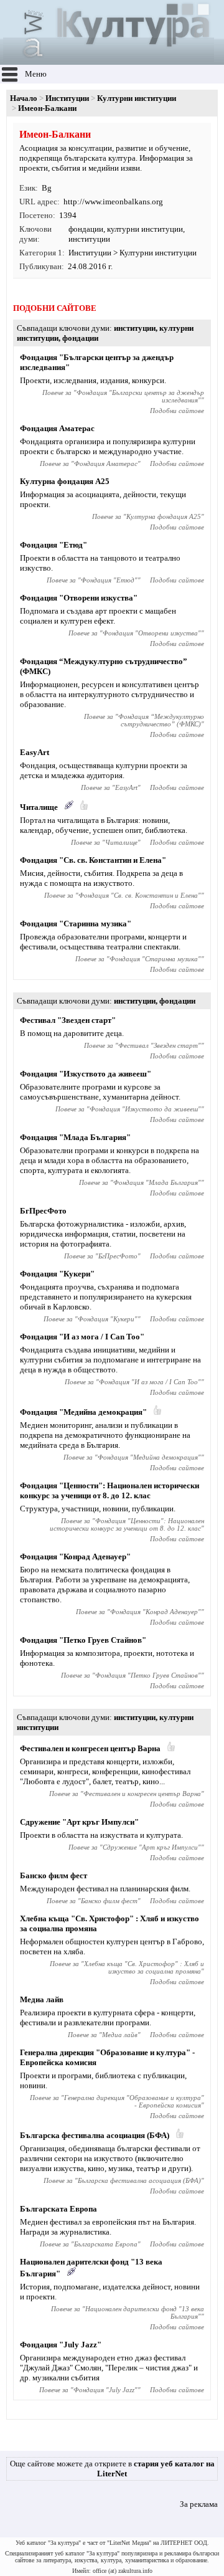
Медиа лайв (42, 1999)
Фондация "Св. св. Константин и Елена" (93, 860)
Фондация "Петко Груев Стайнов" (83, 1640)
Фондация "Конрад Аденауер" (75, 1557)
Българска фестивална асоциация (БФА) (95, 2135)
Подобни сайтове (177, 411)
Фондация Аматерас (57, 428)
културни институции (145, 229)
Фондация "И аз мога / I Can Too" (82, 1337)
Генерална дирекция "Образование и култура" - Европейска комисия (134, 2101)
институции (89, 239)
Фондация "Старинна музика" (76, 924)
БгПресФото (43, 1211)
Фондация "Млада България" (75, 1137)
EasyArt (35, 752)
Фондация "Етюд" (54, 545)
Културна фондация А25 (65, 481)
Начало (24, 98)
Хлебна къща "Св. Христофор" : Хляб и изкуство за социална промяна (144, 1967)
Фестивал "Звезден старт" (68, 1020)
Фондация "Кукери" (57, 1274)
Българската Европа (58, 2209)
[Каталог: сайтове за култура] (109, 59)
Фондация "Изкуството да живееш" (86, 1074)
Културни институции (137, 98)
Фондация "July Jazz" (61, 2345)
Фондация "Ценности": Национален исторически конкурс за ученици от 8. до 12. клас (110, 1490)
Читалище (39, 807)
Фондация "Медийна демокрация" (83, 1412)
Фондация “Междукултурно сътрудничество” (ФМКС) (161, 720)
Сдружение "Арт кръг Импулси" (79, 1822)
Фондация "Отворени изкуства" (79, 598)
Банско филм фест (54, 1875)
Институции (67, 98)
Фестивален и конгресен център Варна (90, 1748)
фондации (86, 229)
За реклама (199, 2504)
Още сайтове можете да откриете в (112, 2469)
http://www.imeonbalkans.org (113, 202)
